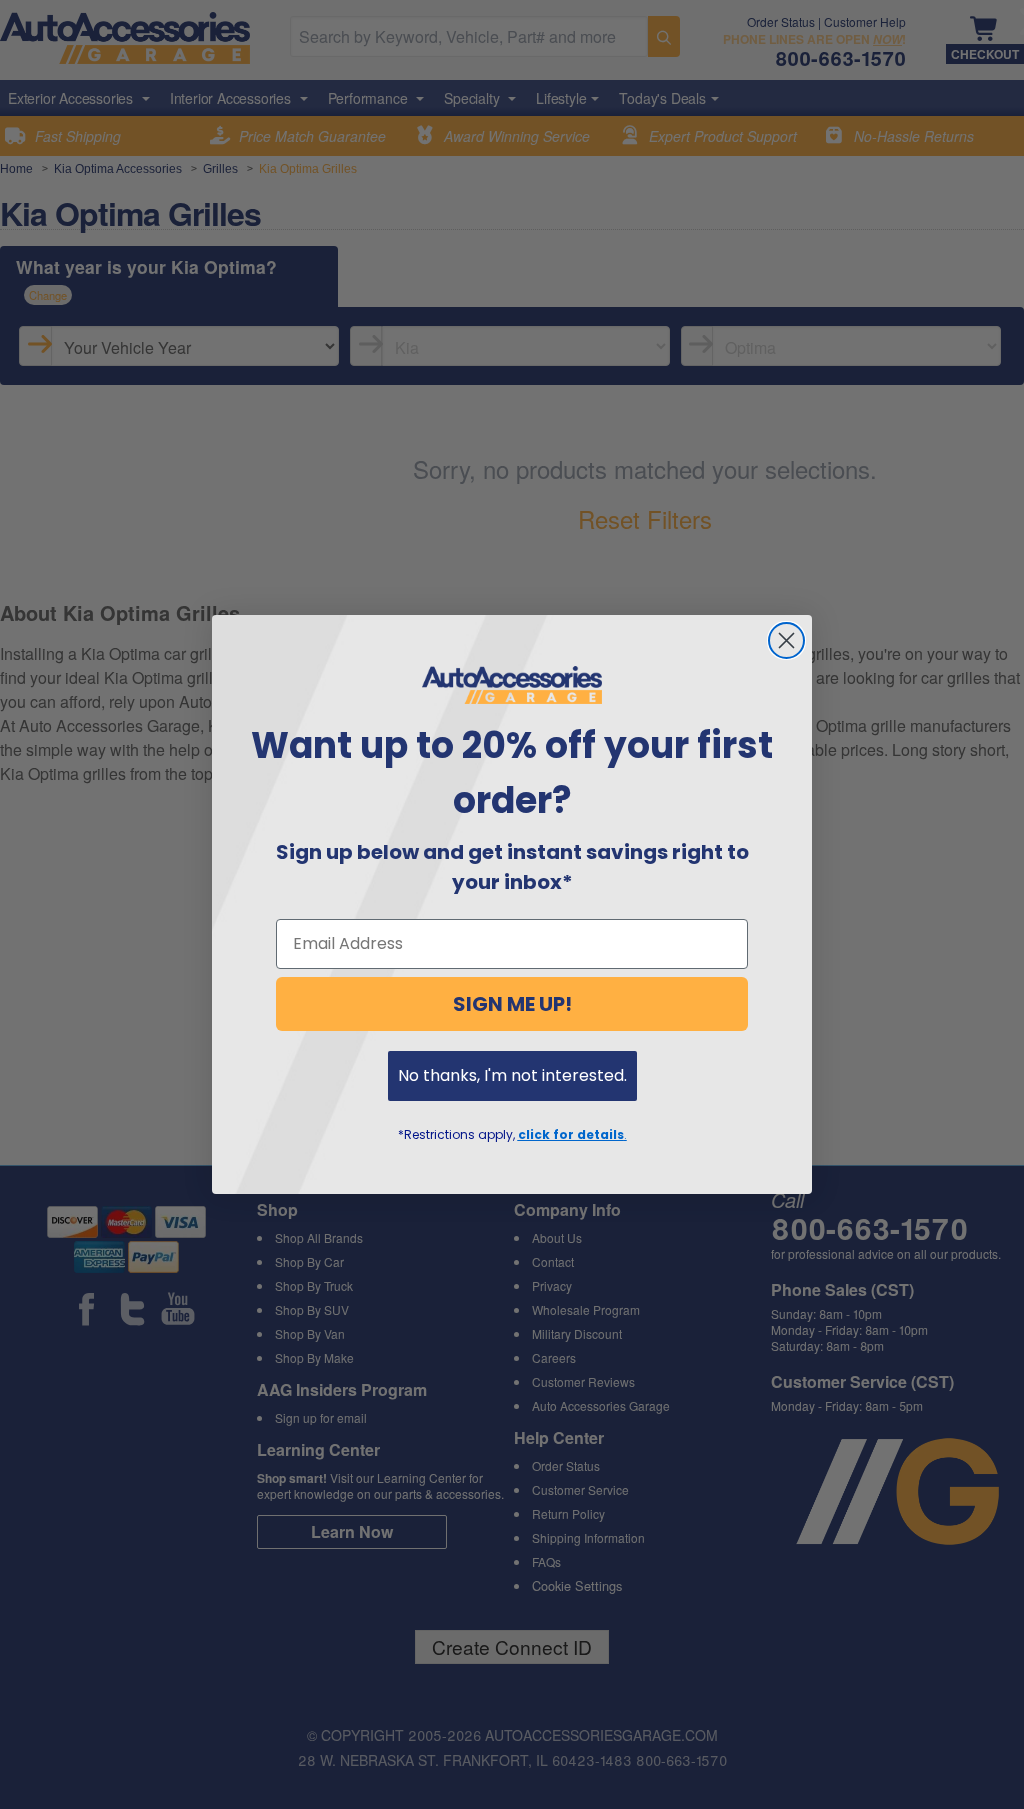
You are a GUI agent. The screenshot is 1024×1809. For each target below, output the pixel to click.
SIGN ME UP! (512, 1004)
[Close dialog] (786, 640)
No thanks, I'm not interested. (512, 1075)
